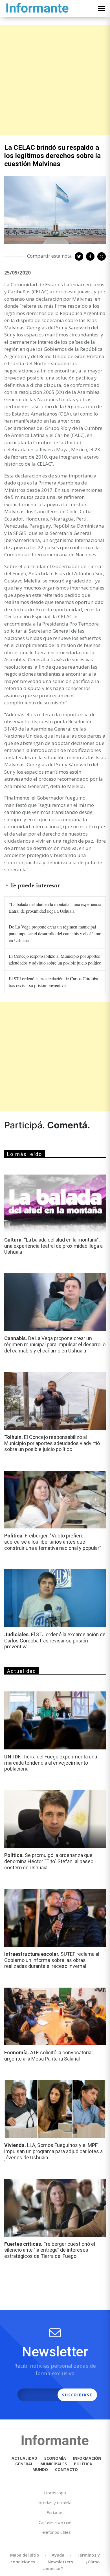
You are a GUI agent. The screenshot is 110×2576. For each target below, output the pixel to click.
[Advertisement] (55, 80)
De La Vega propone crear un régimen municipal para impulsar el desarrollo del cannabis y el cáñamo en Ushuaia (55, 933)
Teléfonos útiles (55, 2532)
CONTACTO (66, 2469)
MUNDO (40, 2469)
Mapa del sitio (25, 2555)
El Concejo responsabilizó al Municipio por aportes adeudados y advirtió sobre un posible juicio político (55, 959)
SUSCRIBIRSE (77, 2395)
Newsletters (60, 2562)
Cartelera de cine (55, 2522)
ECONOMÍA (55, 2458)
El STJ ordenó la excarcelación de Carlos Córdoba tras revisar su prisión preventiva (53, 982)
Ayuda (58, 2555)
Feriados (55, 2512)
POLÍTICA (83, 2464)
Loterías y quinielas (55, 2503)
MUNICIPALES (54, 2464)
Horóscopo (55, 2493)
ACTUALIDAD (24, 2458)
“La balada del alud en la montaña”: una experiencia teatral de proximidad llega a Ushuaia (55, 908)
